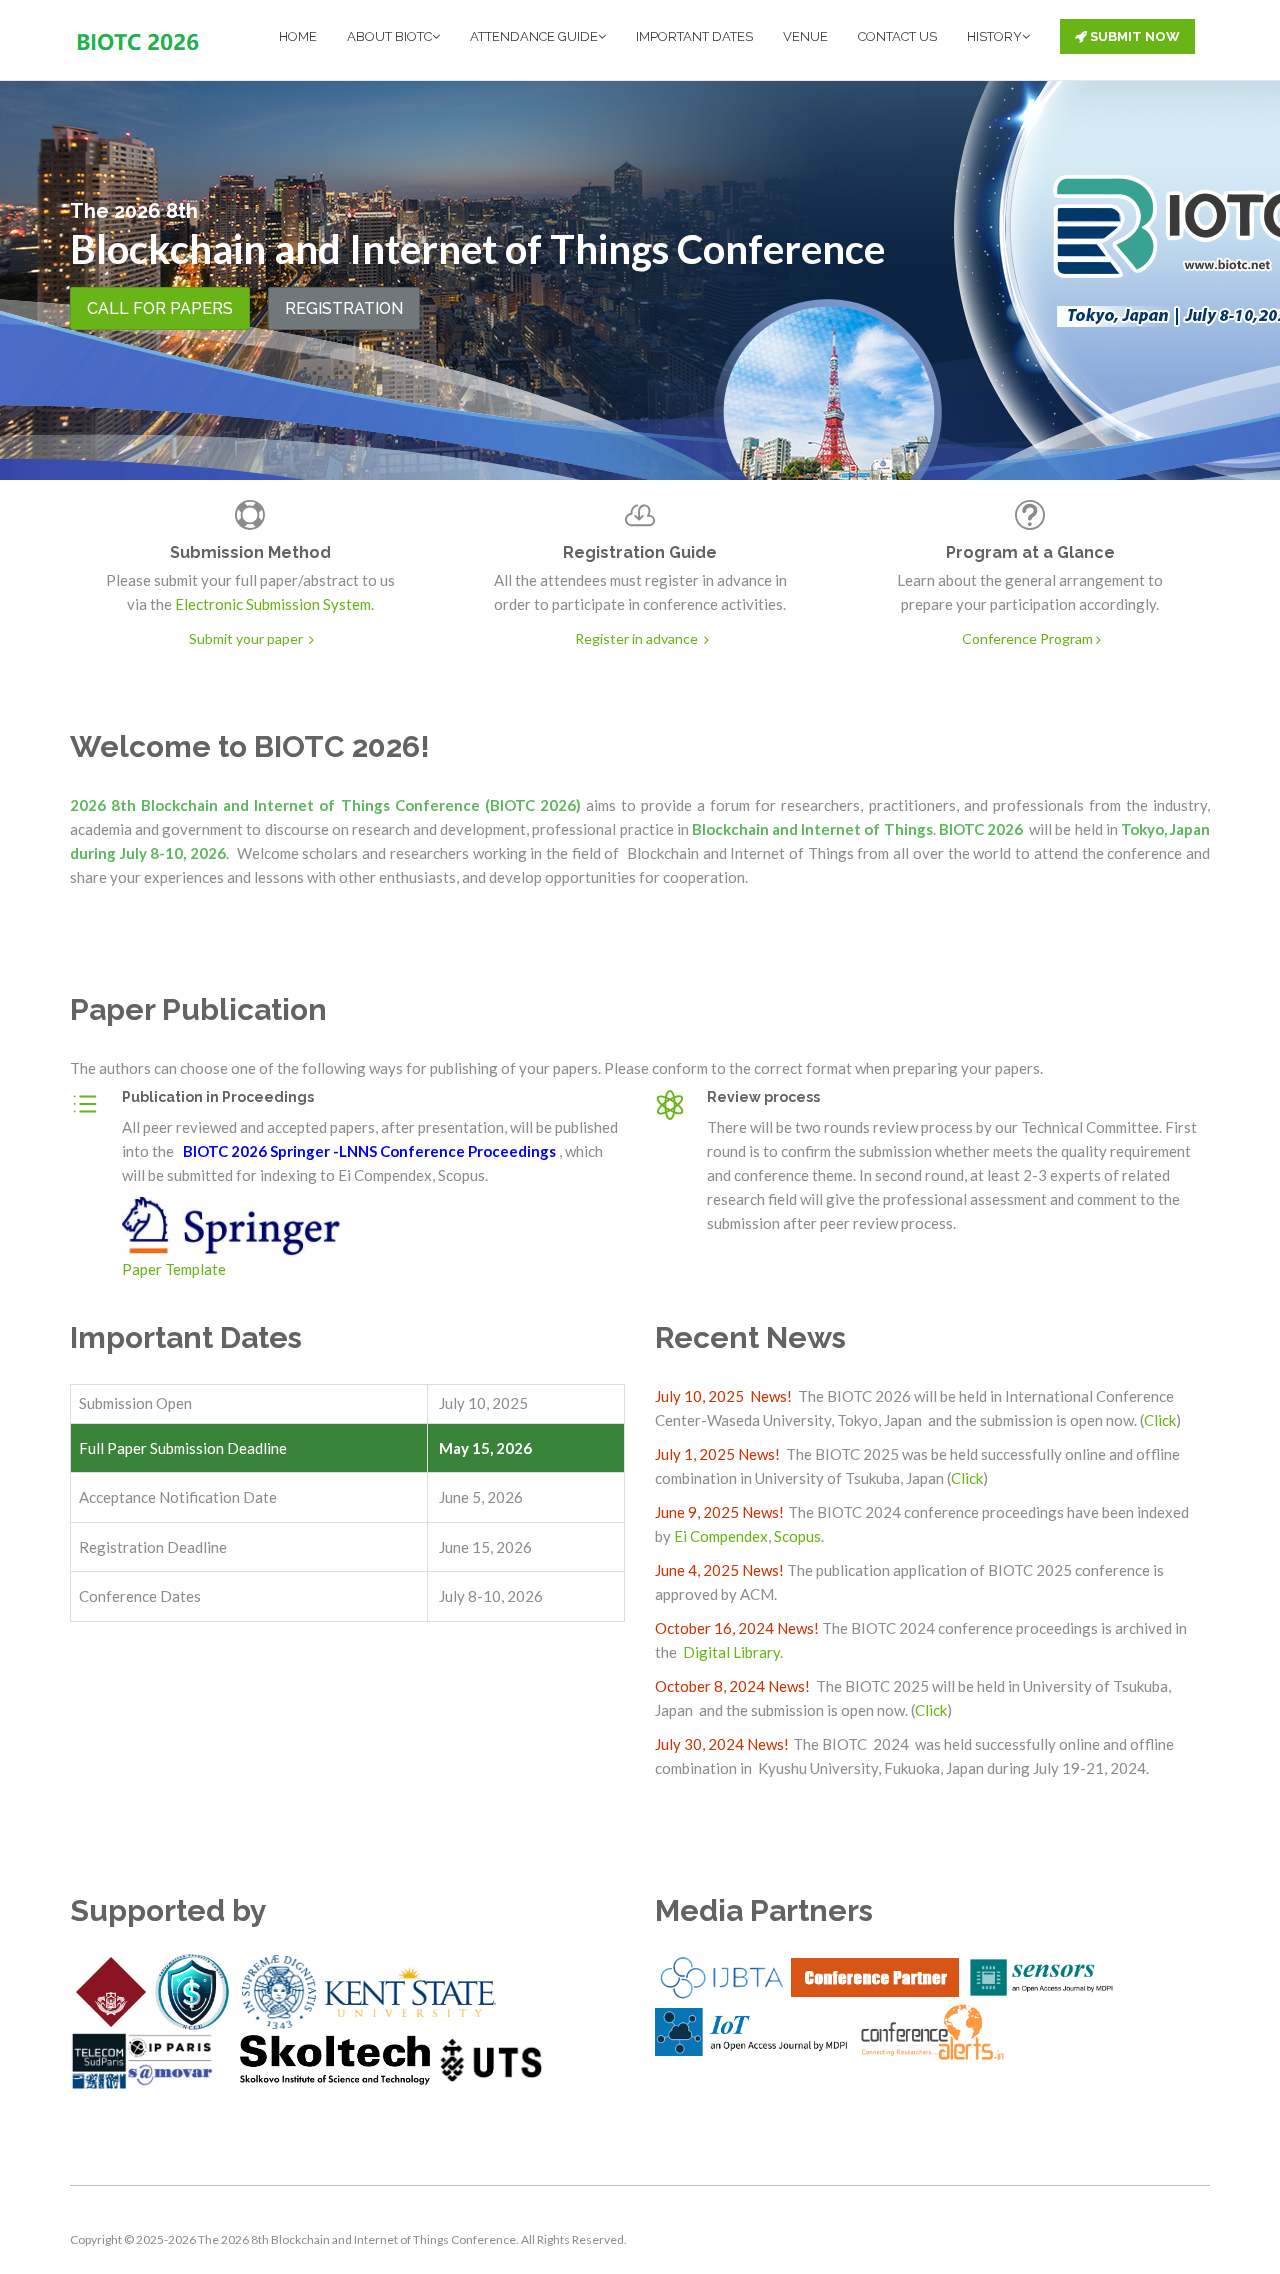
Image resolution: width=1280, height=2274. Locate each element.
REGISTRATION (344, 308)
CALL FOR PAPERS (160, 308)
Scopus (797, 1536)
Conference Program (1027, 638)
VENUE (805, 36)
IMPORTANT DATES (694, 36)
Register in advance (638, 638)
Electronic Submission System (273, 604)
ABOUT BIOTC (389, 36)
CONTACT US (897, 36)
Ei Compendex (721, 1536)
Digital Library (730, 1652)
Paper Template (174, 1269)
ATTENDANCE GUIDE (534, 36)
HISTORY (994, 36)
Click (1160, 1420)
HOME (298, 36)
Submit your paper (247, 638)
